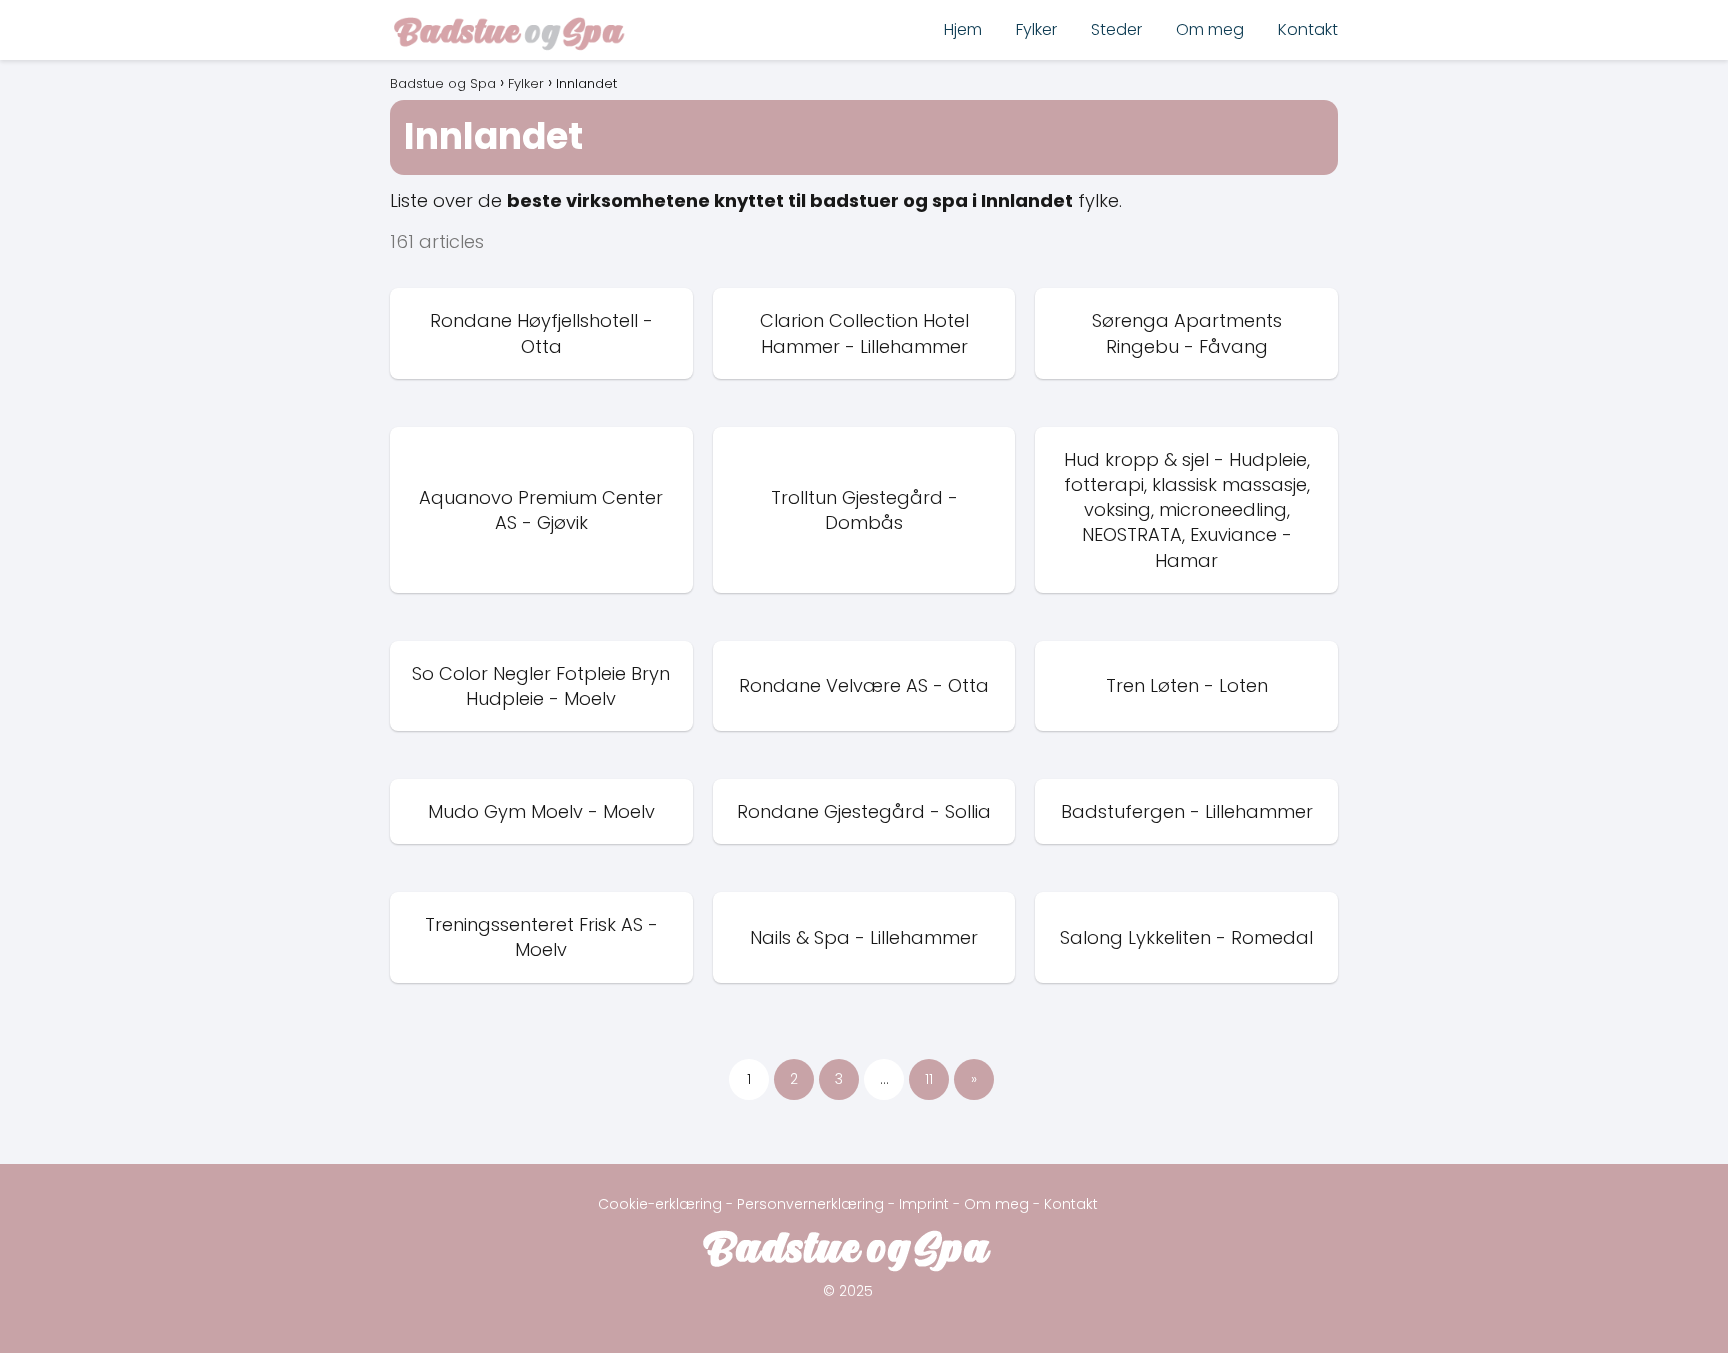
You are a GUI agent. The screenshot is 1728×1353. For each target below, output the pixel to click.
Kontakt (1308, 29)
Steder (1116, 29)
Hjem (963, 29)
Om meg (1210, 29)
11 (929, 1079)
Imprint (924, 1204)
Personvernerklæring (810, 1204)
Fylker (1036, 29)
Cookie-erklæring (660, 1204)
